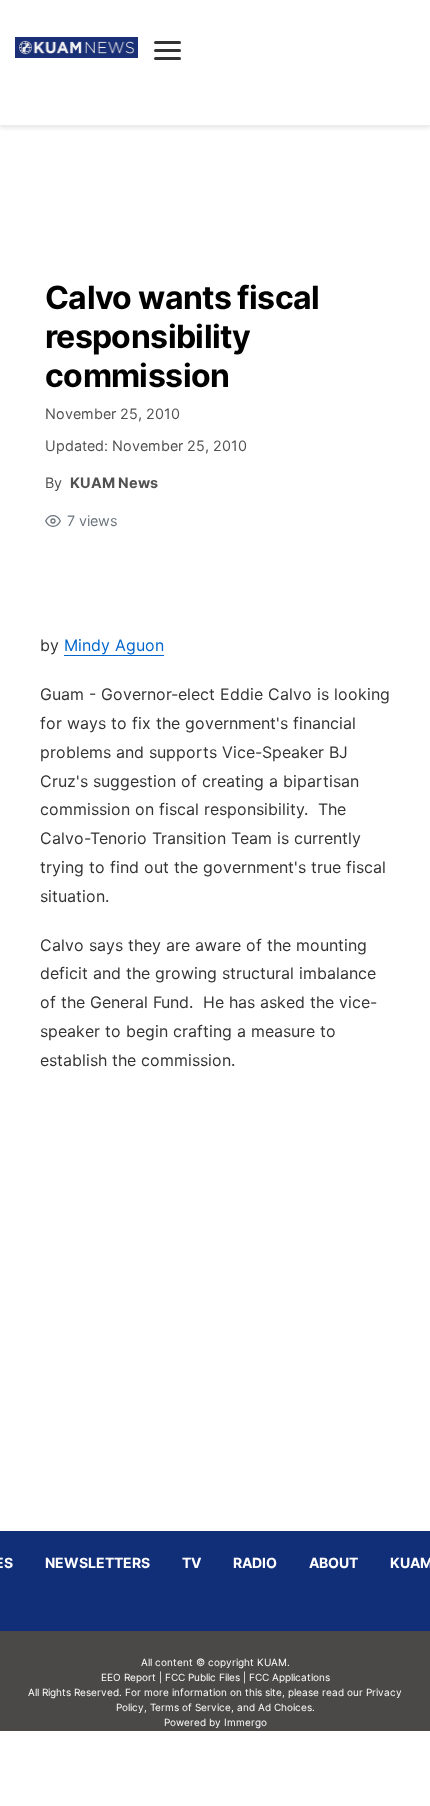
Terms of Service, (192, 1707)
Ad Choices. (286, 1707)
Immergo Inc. (245, 1768)
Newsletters (97, 1562)
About (333, 1562)
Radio (255, 1562)
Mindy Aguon (114, 645)
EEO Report (128, 1677)
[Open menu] (167, 50)
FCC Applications (289, 1677)
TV (191, 1562)
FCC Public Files (202, 1677)
